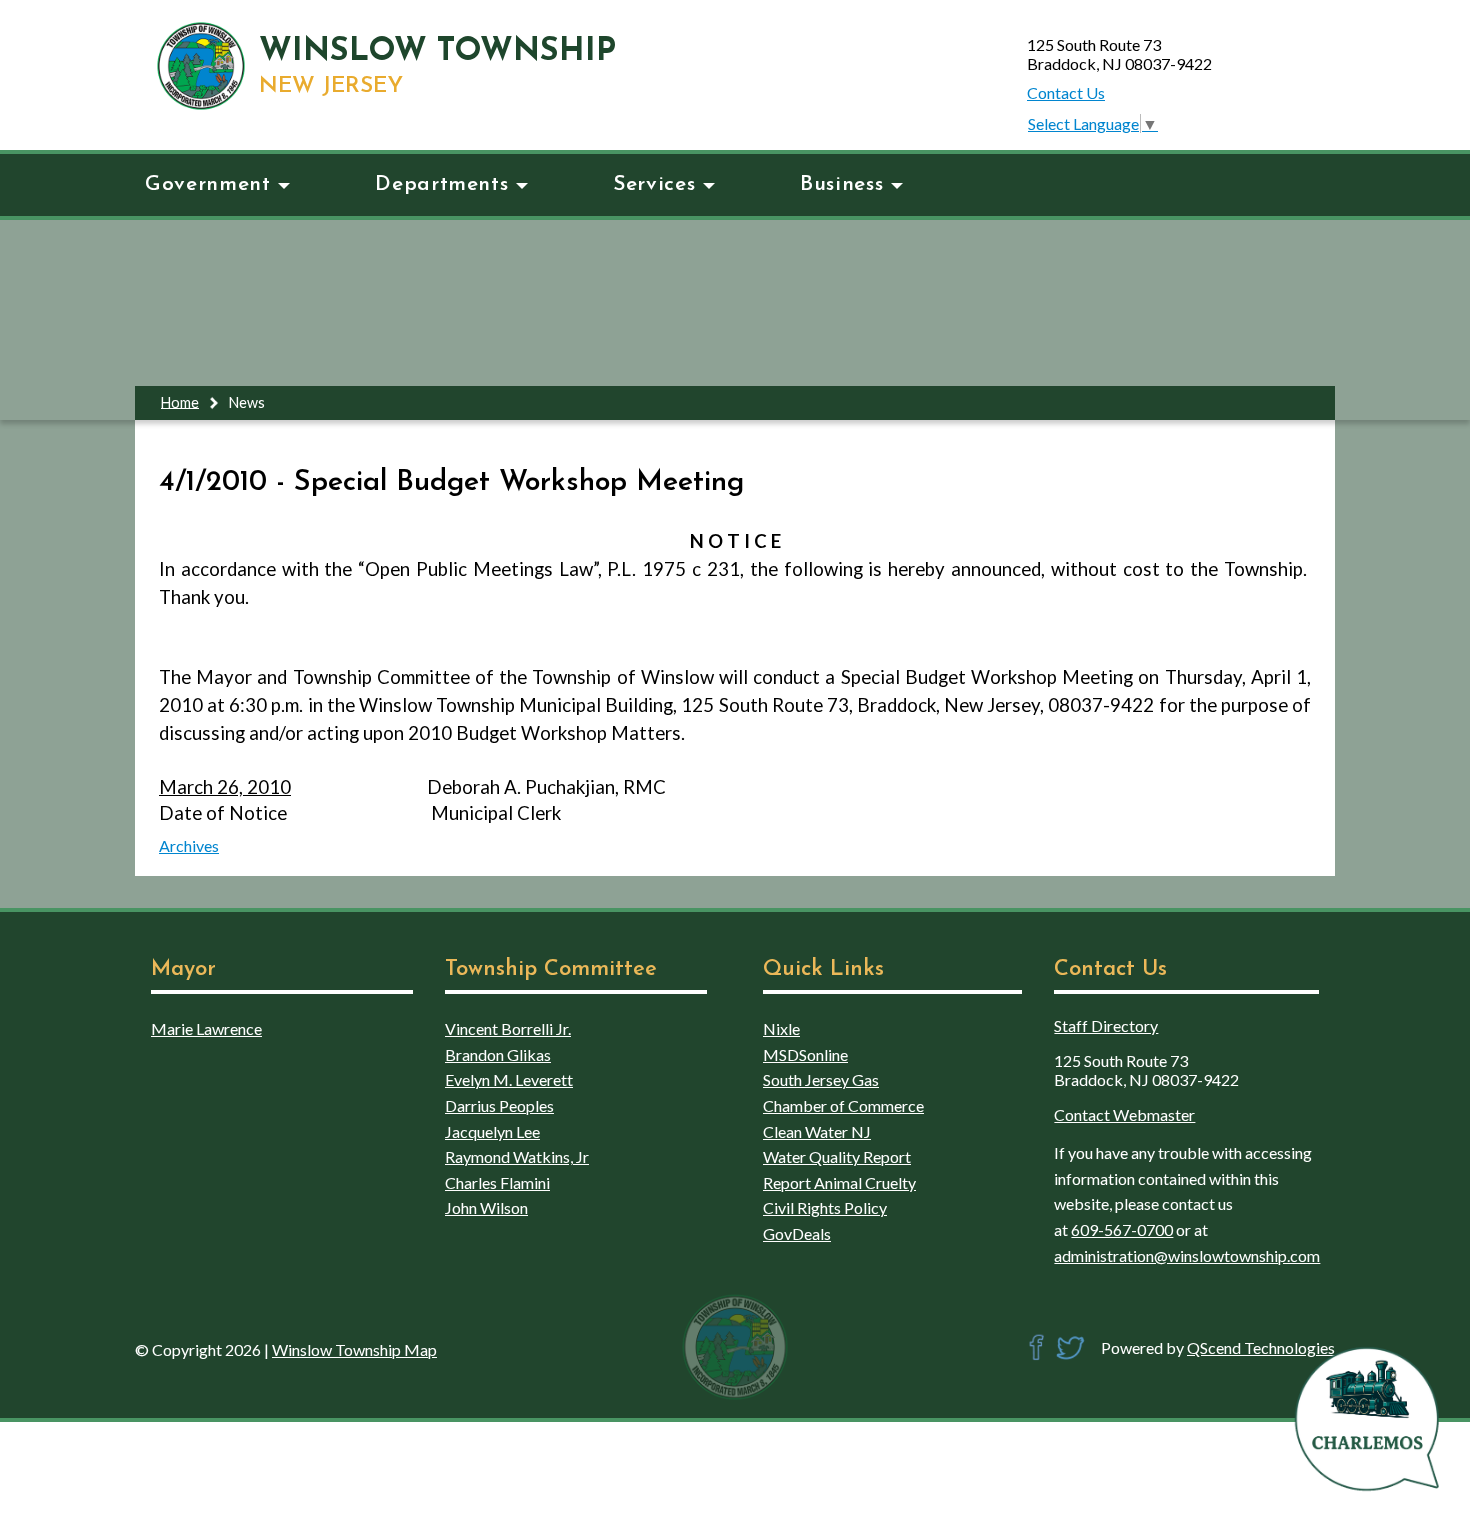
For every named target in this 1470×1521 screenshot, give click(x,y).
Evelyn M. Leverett (509, 1079)
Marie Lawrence (206, 1028)
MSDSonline (805, 1054)
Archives (189, 845)
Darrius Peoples (499, 1105)
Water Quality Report (837, 1156)
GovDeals (797, 1233)
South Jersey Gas (821, 1079)
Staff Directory (1106, 1025)
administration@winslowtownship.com (1187, 1255)
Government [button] (207, 184)
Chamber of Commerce (843, 1105)
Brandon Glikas (498, 1054)
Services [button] (654, 184)
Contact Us (1066, 92)
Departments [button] (441, 184)
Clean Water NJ (817, 1131)
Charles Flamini (497, 1182)
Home (180, 401)
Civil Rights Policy (825, 1207)
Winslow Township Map (354, 1349)
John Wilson (486, 1207)
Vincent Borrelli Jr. (508, 1028)
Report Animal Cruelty (839, 1182)
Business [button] (841, 184)
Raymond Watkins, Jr (517, 1156)
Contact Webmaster (1124, 1114)
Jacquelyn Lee (492, 1131)
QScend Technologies (1261, 1347)
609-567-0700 (1122, 1229)
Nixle (781, 1028)
